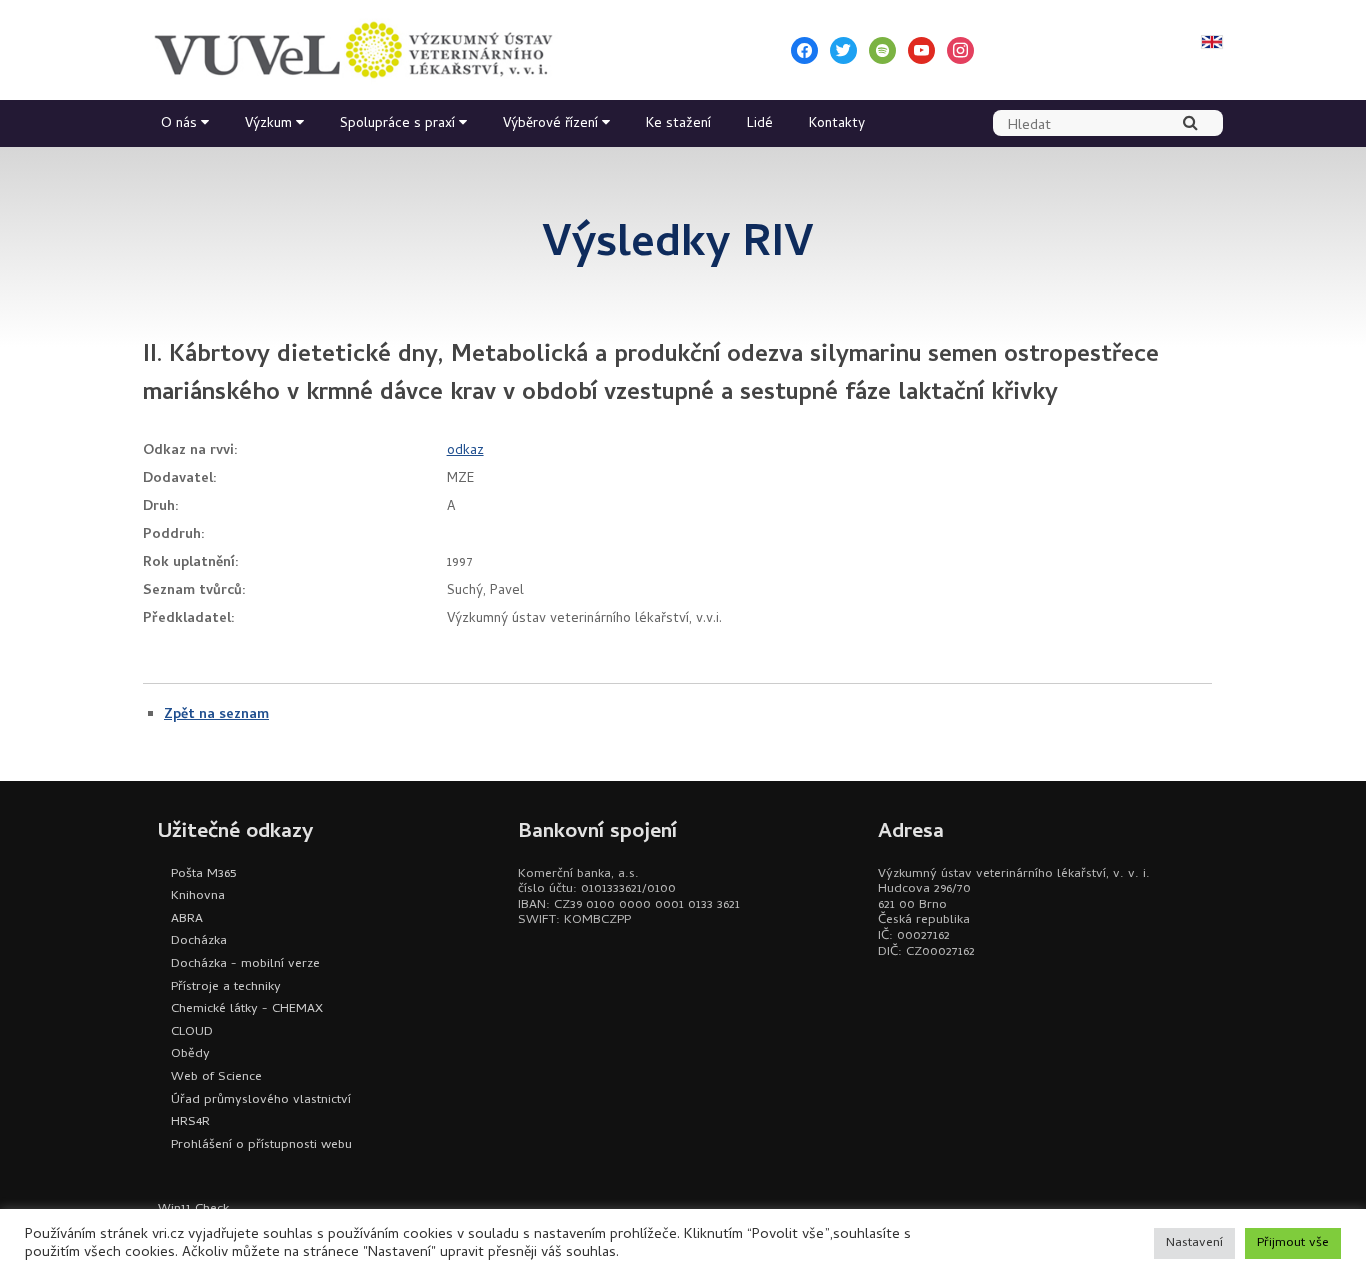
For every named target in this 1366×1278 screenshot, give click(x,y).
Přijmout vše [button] (1293, 1243)
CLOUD (192, 1032)
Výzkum (268, 124)
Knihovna (198, 896)
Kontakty (837, 124)
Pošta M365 (203, 874)
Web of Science (216, 1077)
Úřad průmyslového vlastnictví (261, 1100)
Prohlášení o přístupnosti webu (261, 1145)
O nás (179, 124)
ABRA (187, 919)
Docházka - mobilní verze (245, 964)
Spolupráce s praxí (397, 124)
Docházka (199, 941)
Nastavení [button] (1194, 1243)
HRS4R (190, 1122)
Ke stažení (678, 124)
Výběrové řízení (550, 124)
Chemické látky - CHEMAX (247, 1009)
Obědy (190, 1054)
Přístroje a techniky (226, 987)
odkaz (465, 451)
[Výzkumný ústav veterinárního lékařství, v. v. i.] (353, 50)
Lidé (760, 124)
